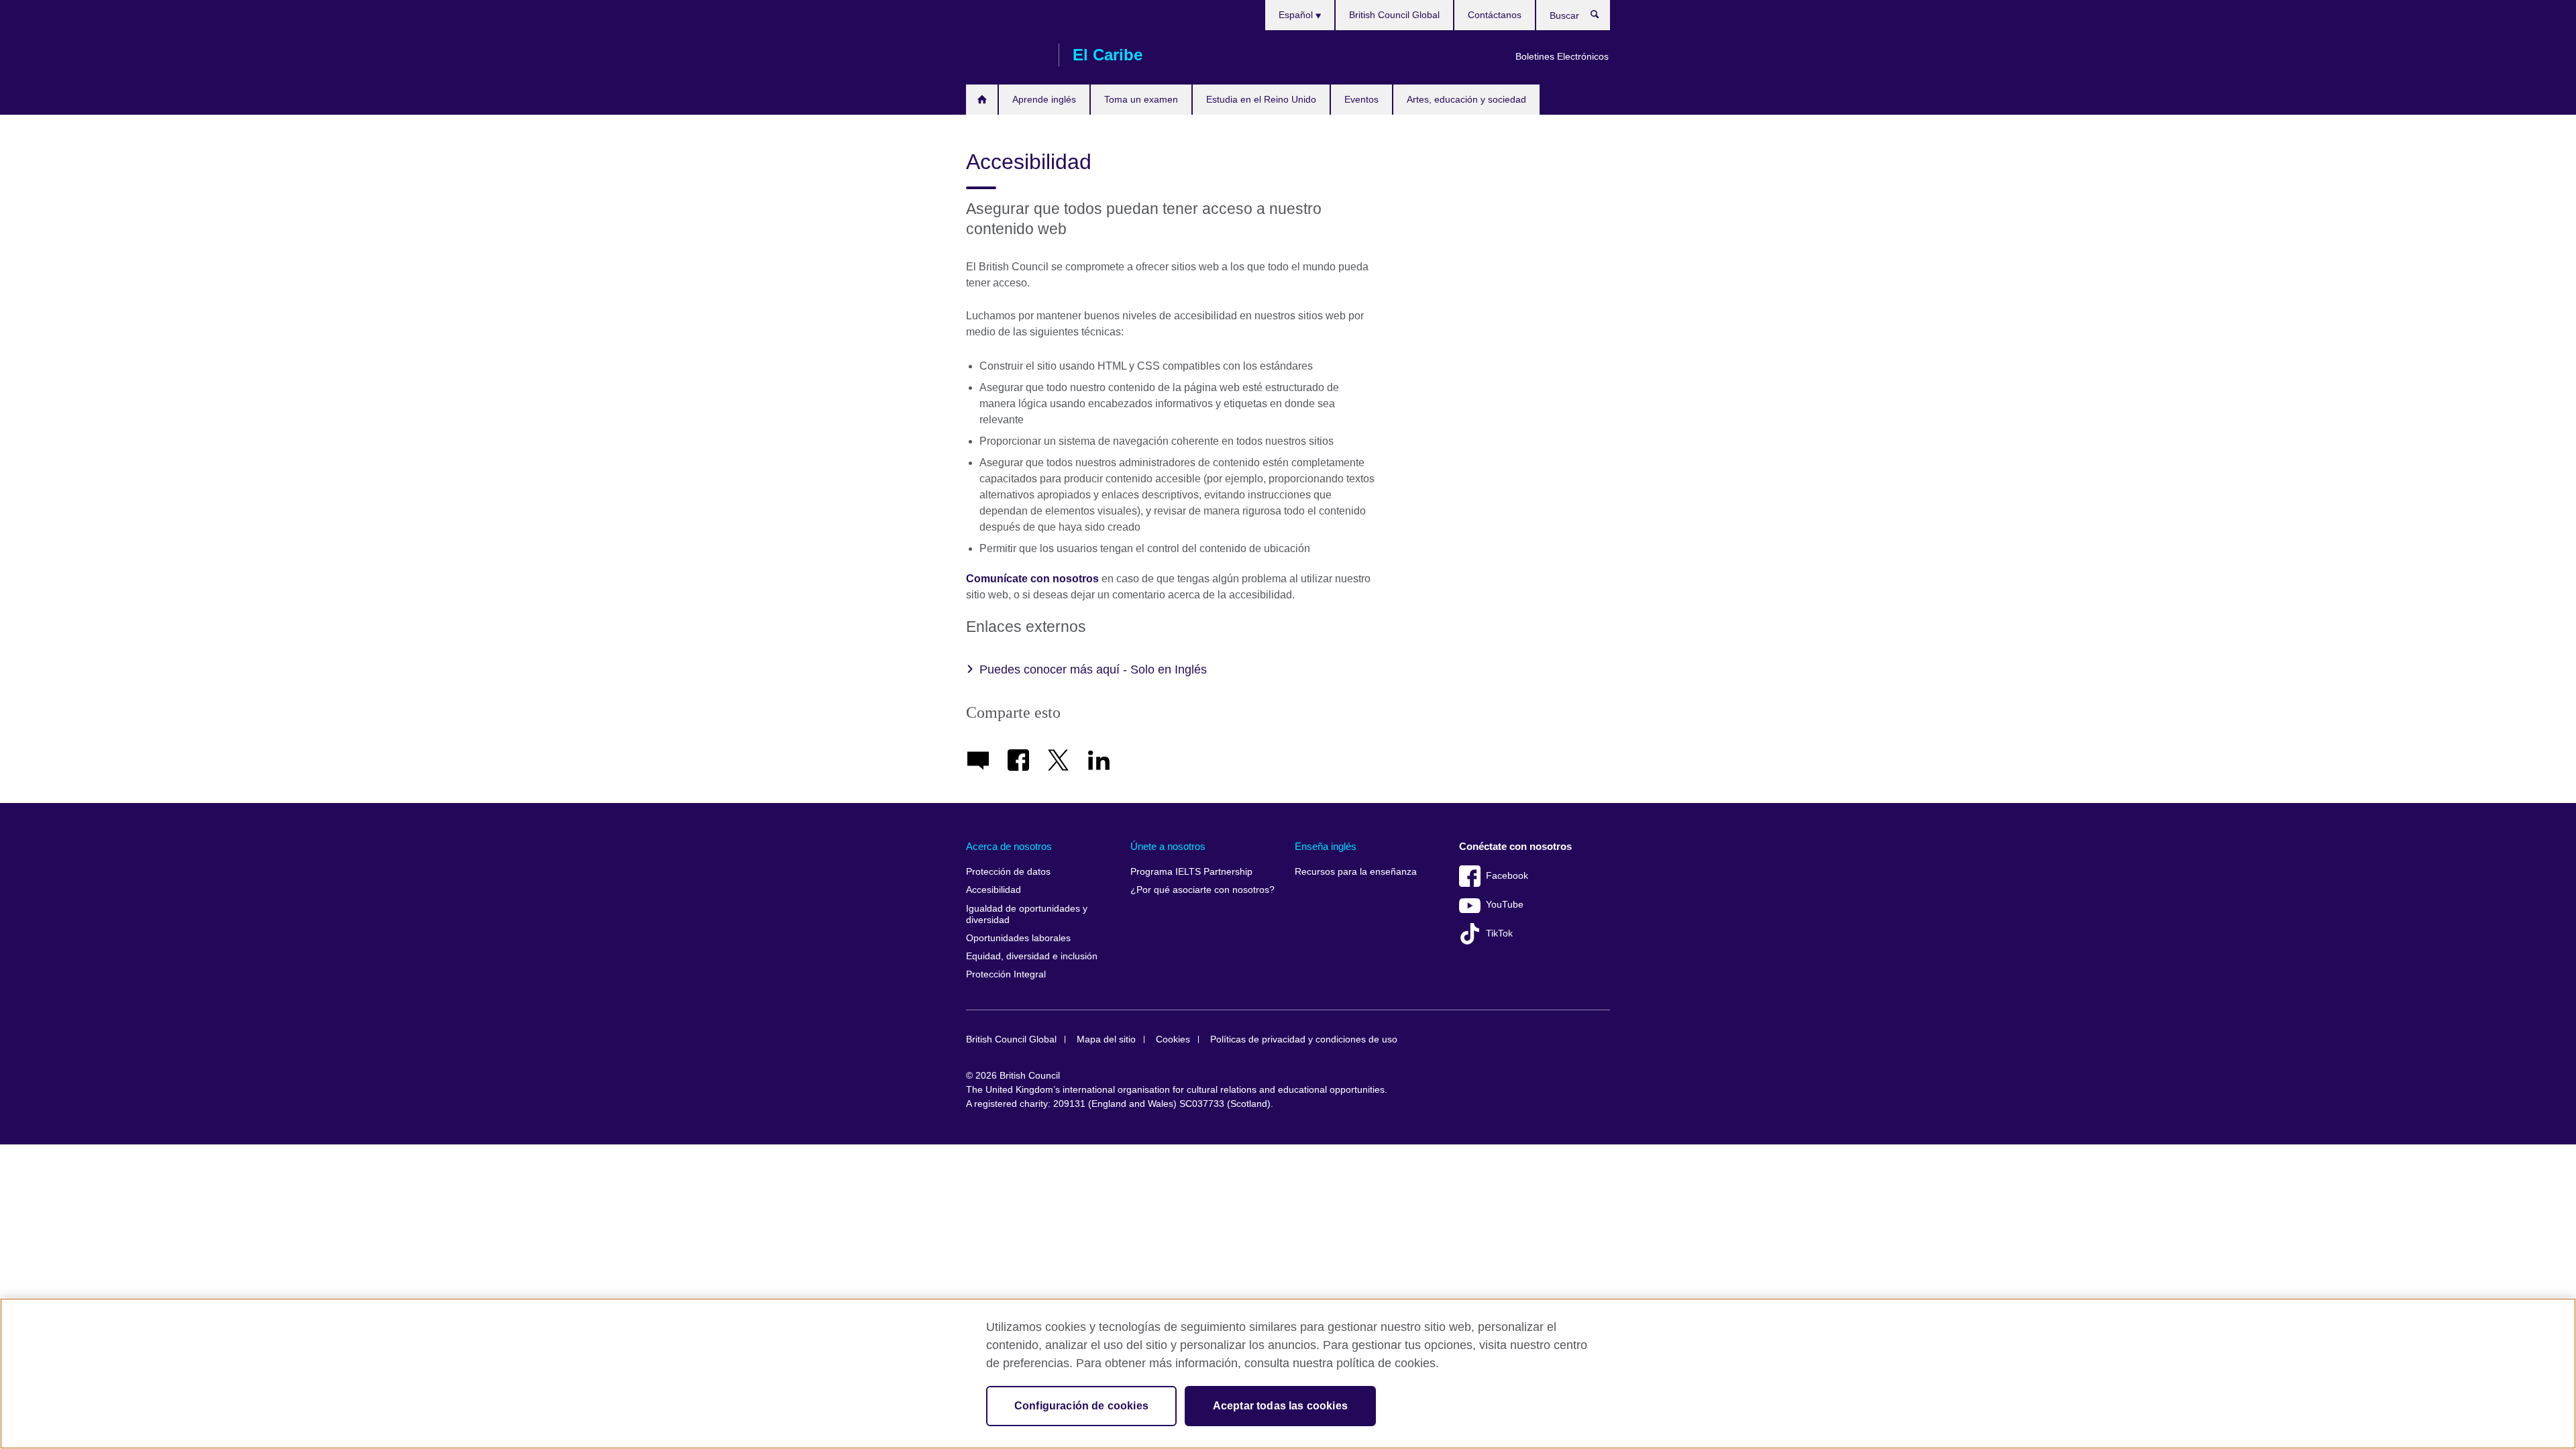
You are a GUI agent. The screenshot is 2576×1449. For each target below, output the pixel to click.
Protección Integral (1006, 974)
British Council (1006, 55)
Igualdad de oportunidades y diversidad (1027, 915)
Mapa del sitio (1106, 1039)
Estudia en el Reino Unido (1261, 99)
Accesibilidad (994, 890)
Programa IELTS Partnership (1191, 872)
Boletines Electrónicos (1562, 56)
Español (1297, 15)
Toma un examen (1141, 99)
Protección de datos (1008, 872)
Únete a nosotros (1168, 846)
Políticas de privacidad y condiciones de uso (1304, 1039)
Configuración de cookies (1081, 1406)
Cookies (1173, 1039)
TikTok (1499, 933)
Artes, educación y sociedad (1466, 99)
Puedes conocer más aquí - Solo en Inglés (1093, 669)
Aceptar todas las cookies (1280, 1406)
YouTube (1505, 905)
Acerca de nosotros (1009, 846)
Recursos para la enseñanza (1356, 872)
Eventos (1361, 99)
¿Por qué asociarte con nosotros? (1202, 890)
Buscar (1602, 17)
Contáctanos (1495, 15)
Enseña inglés (1326, 846)
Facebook (1507, 876)
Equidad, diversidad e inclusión (1032, 956)
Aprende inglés (1044, 99)
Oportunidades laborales (1018, 938)
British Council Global (1394, 15)
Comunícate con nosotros (1034, 579)
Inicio (982, 100)
